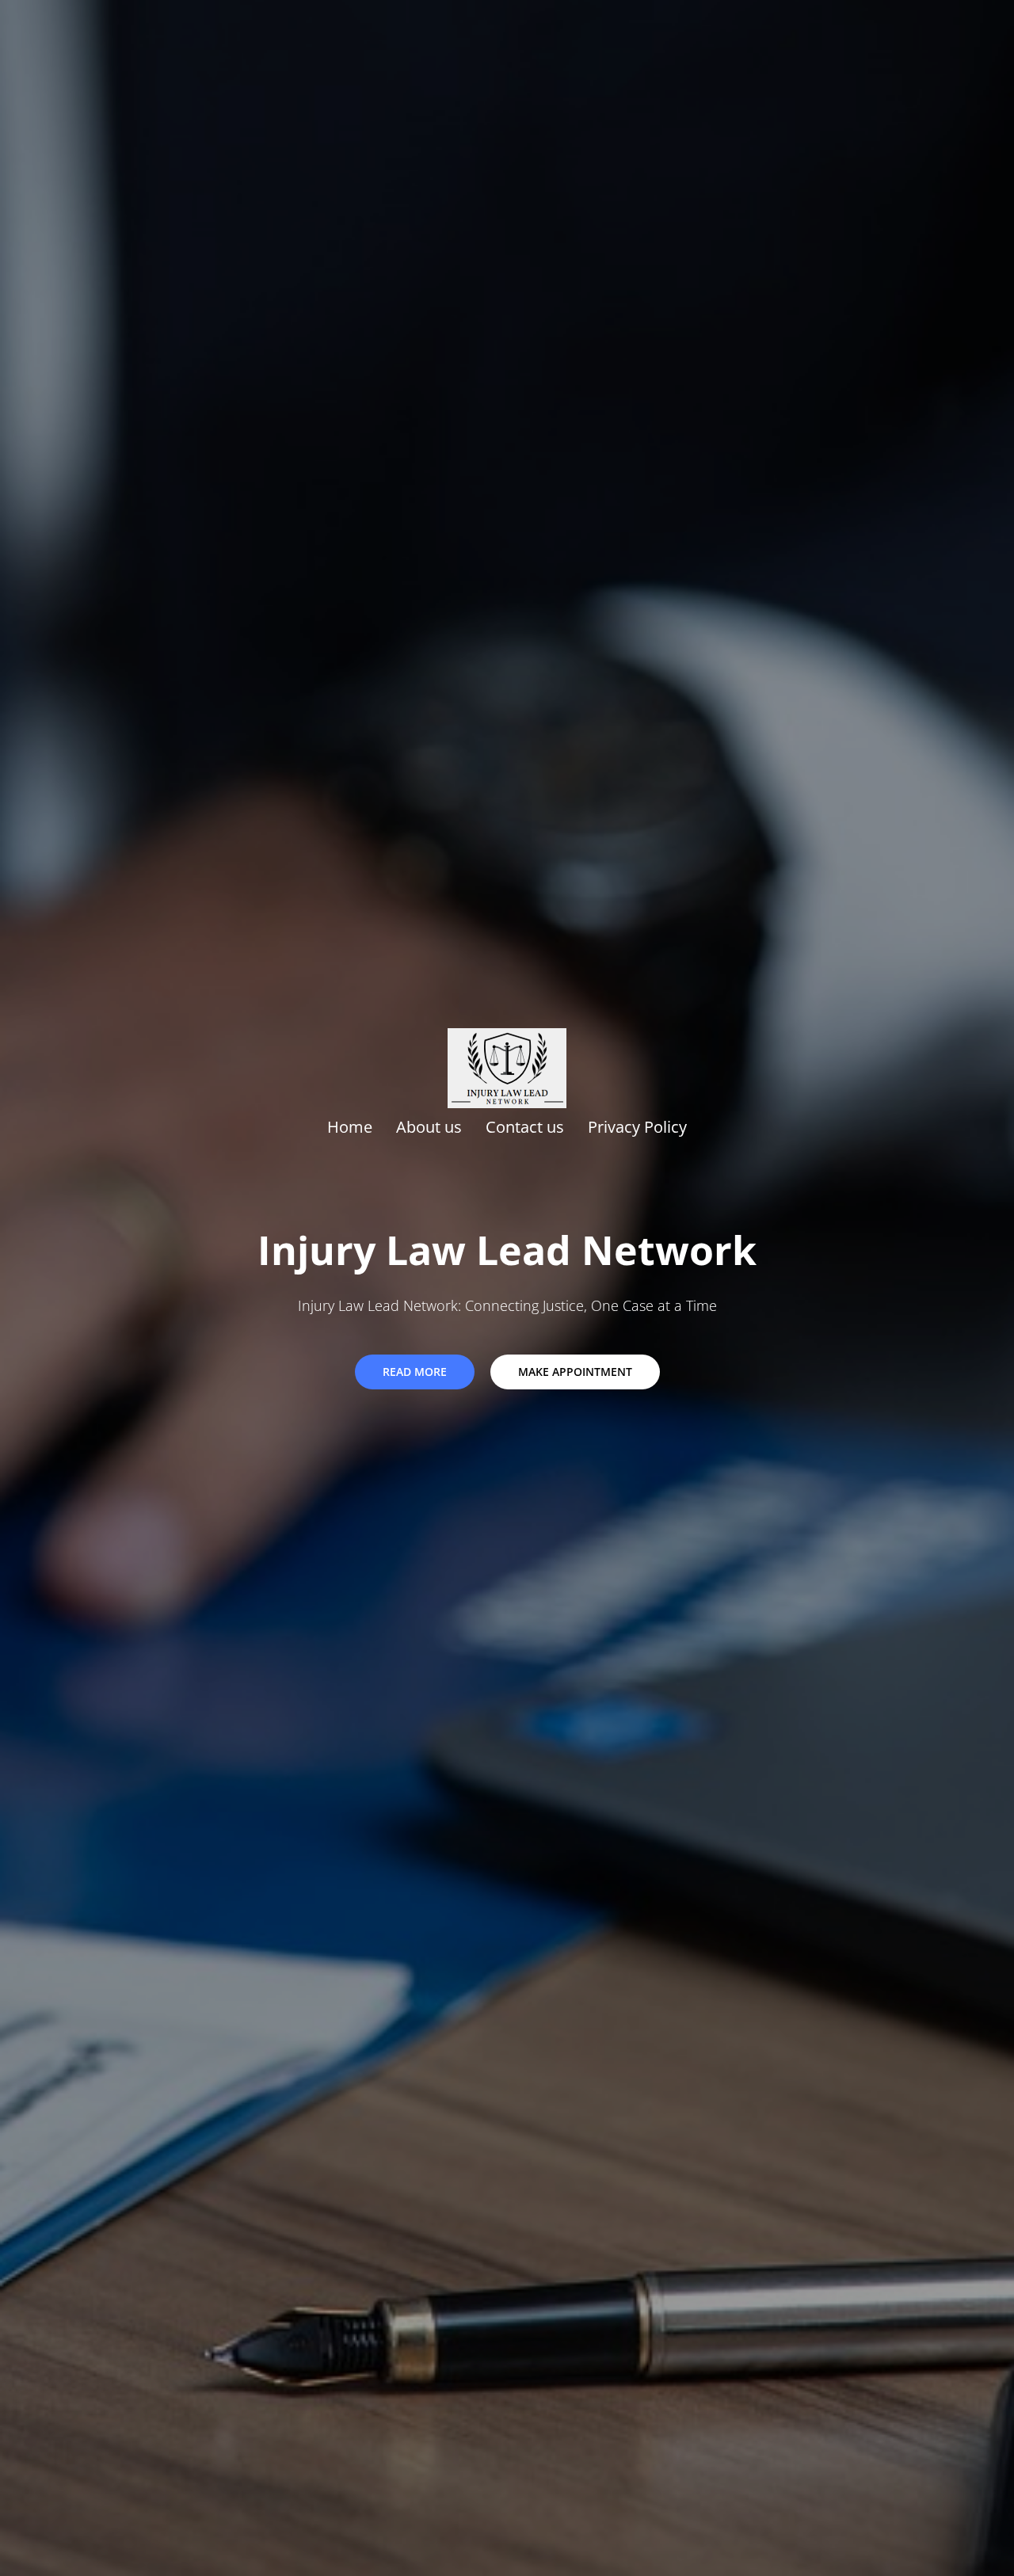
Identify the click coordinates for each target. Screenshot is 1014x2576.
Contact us (525, 1127)
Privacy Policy (637, 1127)
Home (350, 1127)
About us (429, 1127)
